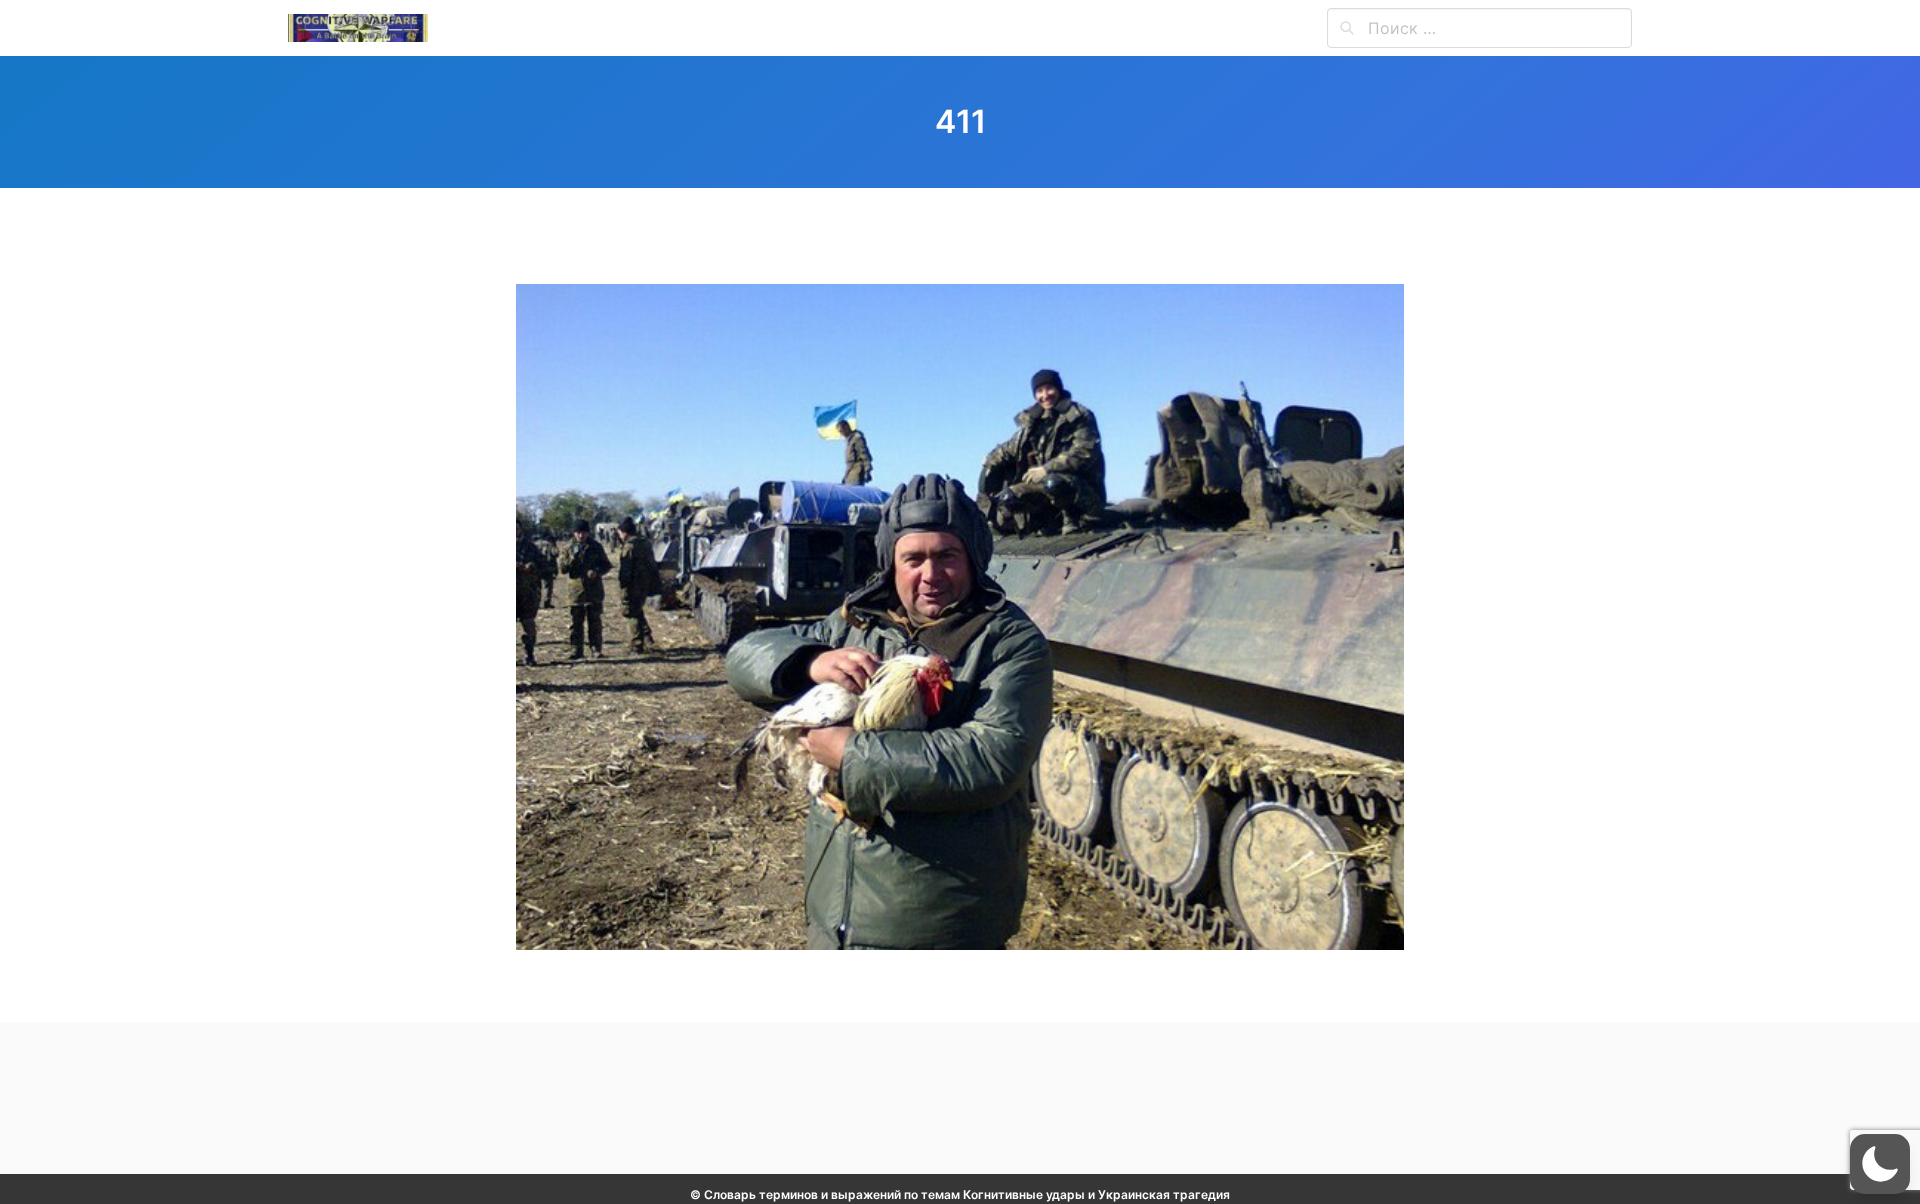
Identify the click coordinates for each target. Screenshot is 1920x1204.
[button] (1880, 1164)
